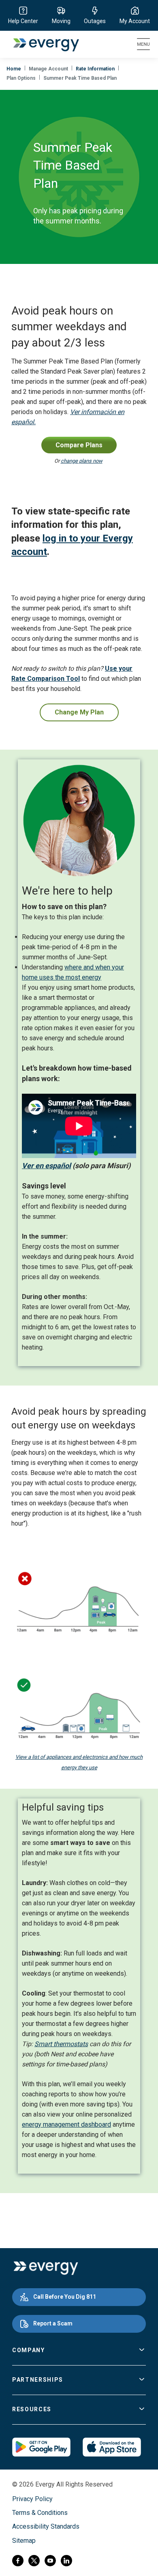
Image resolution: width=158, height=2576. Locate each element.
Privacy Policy (32, 2499)
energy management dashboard (66, 2124)
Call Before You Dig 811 (65, 2297)
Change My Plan (79, 712)
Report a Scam (53, 2323)
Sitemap (24, 2541)
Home (14, 69)
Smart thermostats (61, 2044)
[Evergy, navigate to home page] (42, 44)
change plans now (82, 461)
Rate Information (95, 69)
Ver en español (46, 1166)
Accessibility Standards (46, 2526)
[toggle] (142, 2351)
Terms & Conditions (40, 2513)
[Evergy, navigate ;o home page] (46, 2268)
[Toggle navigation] (143, 44)
